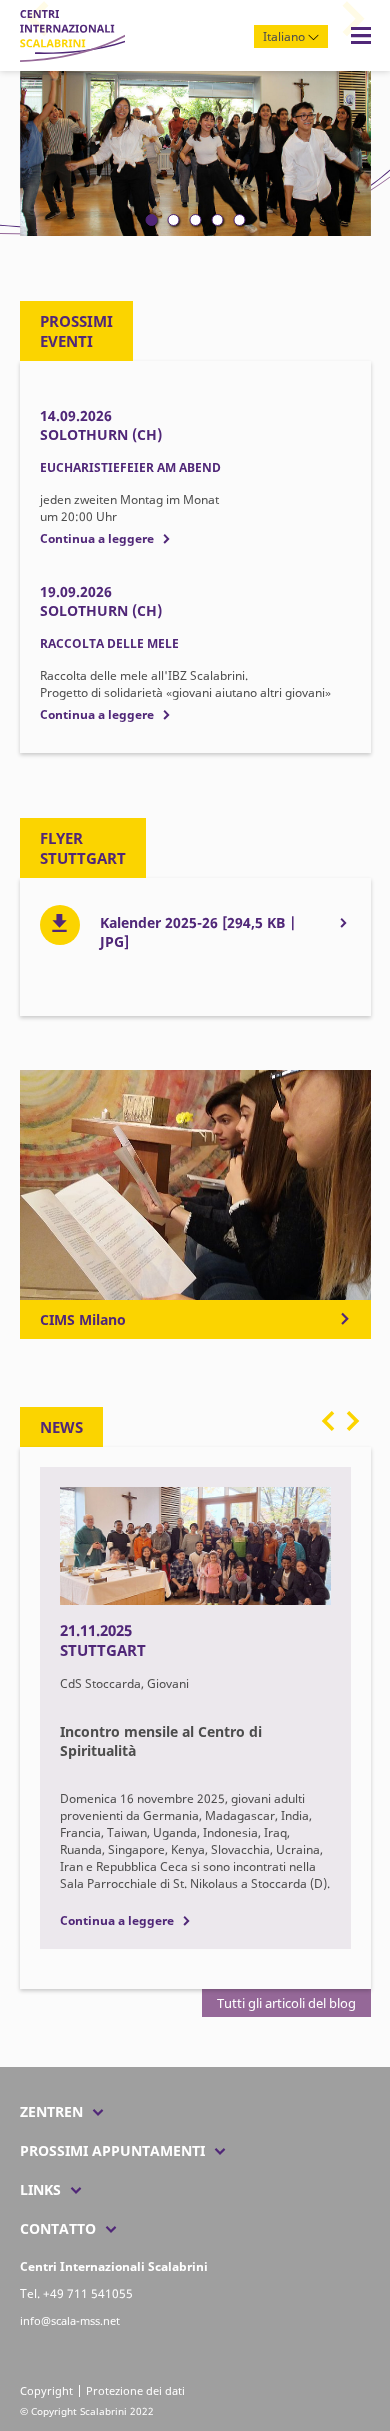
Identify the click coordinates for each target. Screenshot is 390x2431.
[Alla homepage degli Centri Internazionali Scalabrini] (72, 57)
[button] (151, 220)
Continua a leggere (97, 538)
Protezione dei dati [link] (135, 2390)
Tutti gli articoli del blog (286, 2003)
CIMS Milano (83, 1319)
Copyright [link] (46, 2390)
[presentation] (328, 1428)
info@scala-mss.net (70, 2320)
